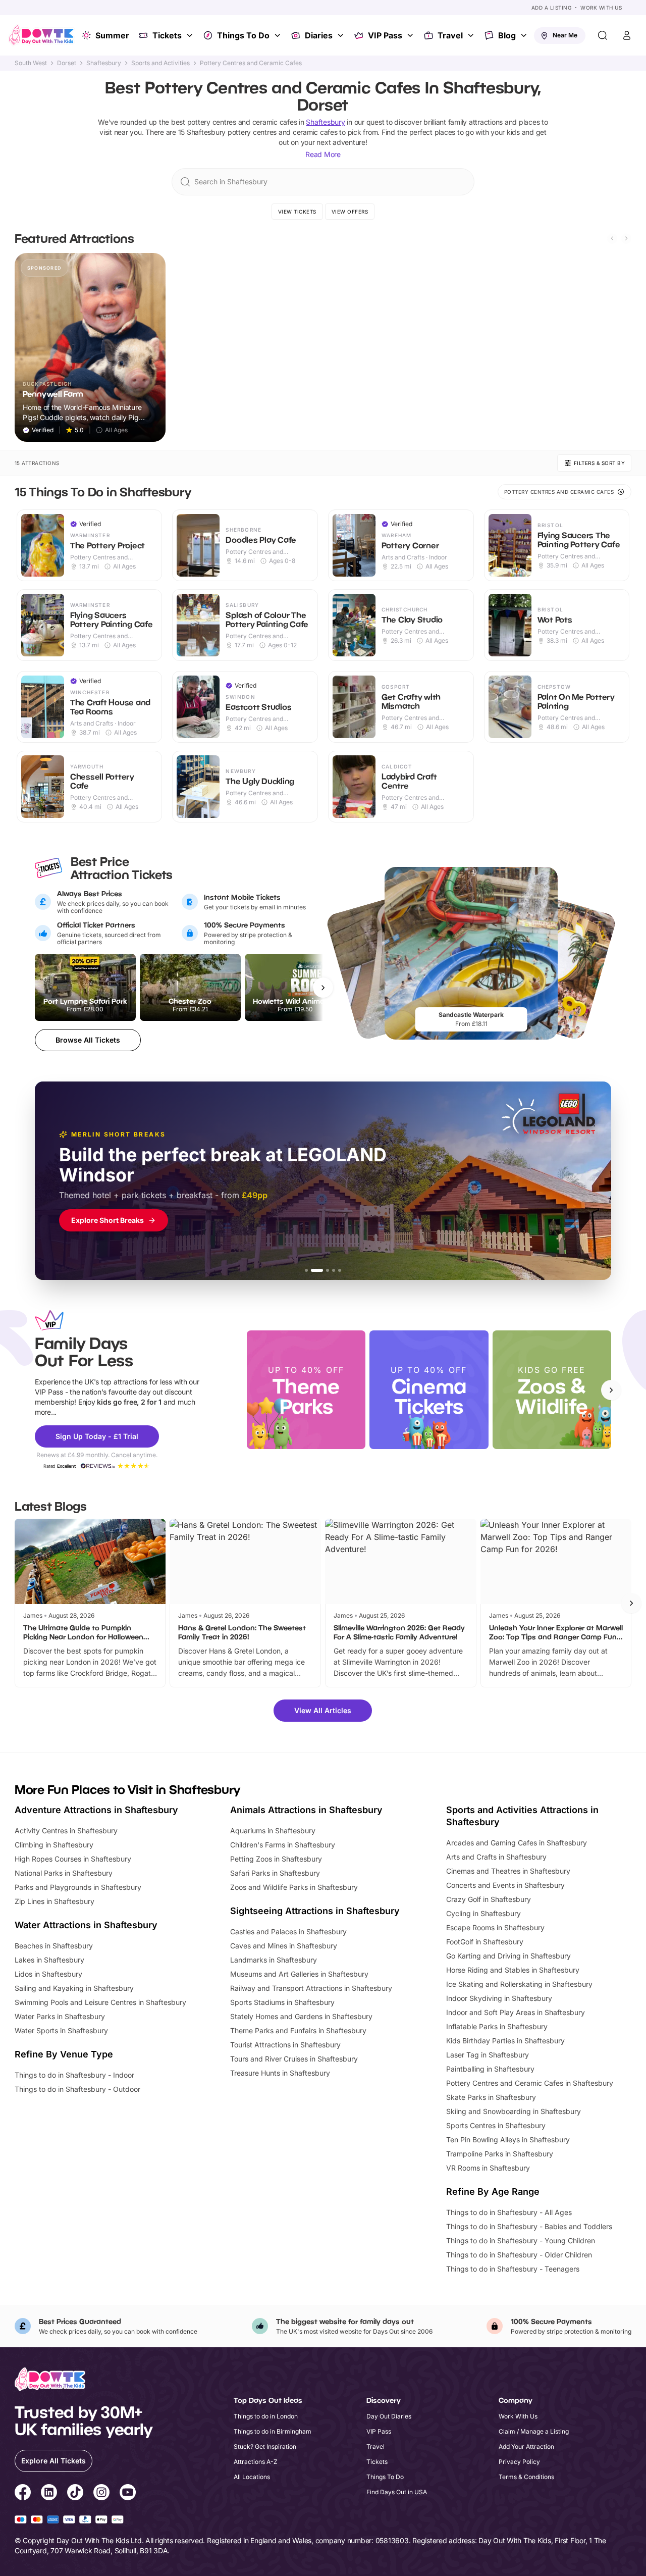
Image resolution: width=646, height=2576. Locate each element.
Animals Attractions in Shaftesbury (306, 1810)
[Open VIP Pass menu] (411, 35)
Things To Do (243, 35)
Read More (323, 154)
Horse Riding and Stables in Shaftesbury (513, 1970)
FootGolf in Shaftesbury (485, 1942)
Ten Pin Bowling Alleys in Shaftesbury (508, 2140)
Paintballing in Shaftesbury (490, 2069)
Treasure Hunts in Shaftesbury (280, 2073)
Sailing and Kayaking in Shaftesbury (74, 1988)
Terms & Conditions (526, 2477)
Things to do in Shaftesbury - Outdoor (77, 2089)
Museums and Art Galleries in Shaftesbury (299, 1974)
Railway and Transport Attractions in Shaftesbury (311, 1988)
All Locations (252, 2477)
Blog (507, 35)
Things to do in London (266, 2416)
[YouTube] (128, 2494)
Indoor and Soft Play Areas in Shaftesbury (516, 2012)
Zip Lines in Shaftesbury (55, 1901)
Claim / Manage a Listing (534, 2431)
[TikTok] (75, 2494)
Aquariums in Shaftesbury (273, 1831)
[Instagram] (101, 2494)
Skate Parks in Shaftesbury (491, 2097)
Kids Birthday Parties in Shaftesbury (505, 2041)
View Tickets (297, 212)
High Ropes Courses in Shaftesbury (73, 1859)
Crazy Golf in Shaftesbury (489, 1899)
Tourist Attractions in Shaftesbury (285, 2045)
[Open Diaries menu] (342, 35)
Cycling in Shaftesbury (483, 1913)
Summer (112, 35)
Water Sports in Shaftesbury (61, 2030)
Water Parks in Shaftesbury (60, 2016)
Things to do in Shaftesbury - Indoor (74, 2075)
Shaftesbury (104, 63)
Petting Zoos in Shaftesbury (276, 1859)
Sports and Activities (160, 63)
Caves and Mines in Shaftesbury (284, 1946)
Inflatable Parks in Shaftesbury (497, 2026)
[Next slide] (626, 238)
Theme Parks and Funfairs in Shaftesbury (298, 2030)
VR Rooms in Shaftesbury (488, 2168)
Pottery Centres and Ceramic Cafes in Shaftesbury (530, 2083)
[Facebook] (23, 2494)
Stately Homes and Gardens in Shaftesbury (301, 2016)
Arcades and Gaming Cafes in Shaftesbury (517, 1843)
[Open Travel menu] (472, 35)
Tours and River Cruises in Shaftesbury (294, 2059)
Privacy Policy (519, 2462)
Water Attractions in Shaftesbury (86, 1925)
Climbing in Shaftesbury (54, 1845)
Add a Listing (552, 8)
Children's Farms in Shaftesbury (283, 1845)
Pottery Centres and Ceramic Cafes (251, 63)
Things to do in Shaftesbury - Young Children (521, 2240)
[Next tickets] (323, 988)
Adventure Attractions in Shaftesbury (96, 1810)
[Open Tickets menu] (191, 35)
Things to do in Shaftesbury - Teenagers (513, 2269)
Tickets (167, 35)
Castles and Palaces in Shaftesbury (288, 1931)
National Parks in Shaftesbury (64, 1873)
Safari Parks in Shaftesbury (275, 1873)
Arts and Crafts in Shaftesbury (496, 1857)
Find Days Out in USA (397, 2492)
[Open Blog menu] (525, 35)
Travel (450, 35)
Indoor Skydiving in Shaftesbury (499, 1998)
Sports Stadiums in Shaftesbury (282, 2002)
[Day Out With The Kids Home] (41, 35)
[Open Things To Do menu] (279, 35)
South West (31, 63)
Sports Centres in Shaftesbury (496, 2125)
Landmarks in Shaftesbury (274, 1960)
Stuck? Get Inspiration (265, 2446)
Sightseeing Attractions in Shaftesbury (315, 1911)
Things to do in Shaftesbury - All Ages (509, 2212)
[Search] (603, 35)
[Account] (627, 35)
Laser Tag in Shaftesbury (488, 2055)
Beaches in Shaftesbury (54, 1946)
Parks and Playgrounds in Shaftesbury (78, 1887)
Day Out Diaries (389, 2416)
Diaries (319, 35)
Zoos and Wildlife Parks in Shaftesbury (294, 1887)
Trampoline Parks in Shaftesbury (500, 2154)
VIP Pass (385, 35)
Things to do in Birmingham (273, 2431)
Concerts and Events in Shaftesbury (505, 1885)
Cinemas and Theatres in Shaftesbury (508, 1871)
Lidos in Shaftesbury (48, 1974)
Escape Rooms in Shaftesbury (495, 1927)
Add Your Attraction (526, 2446)
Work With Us (601, 8)
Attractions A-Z (256, 2462)
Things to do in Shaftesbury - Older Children (519, 2255)
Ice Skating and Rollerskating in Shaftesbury (519, 1984)
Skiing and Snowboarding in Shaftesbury (514, 2111)
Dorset (67, 63)
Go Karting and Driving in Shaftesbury (508, 1956)
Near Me (565, 35)
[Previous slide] (612, 238)
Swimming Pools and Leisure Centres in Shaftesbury (100, 2002)
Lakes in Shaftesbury (49, 1960)
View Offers (350, 212)
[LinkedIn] (49, 2494)
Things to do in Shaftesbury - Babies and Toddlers (529, 2226)
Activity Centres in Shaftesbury (66, 1831)
